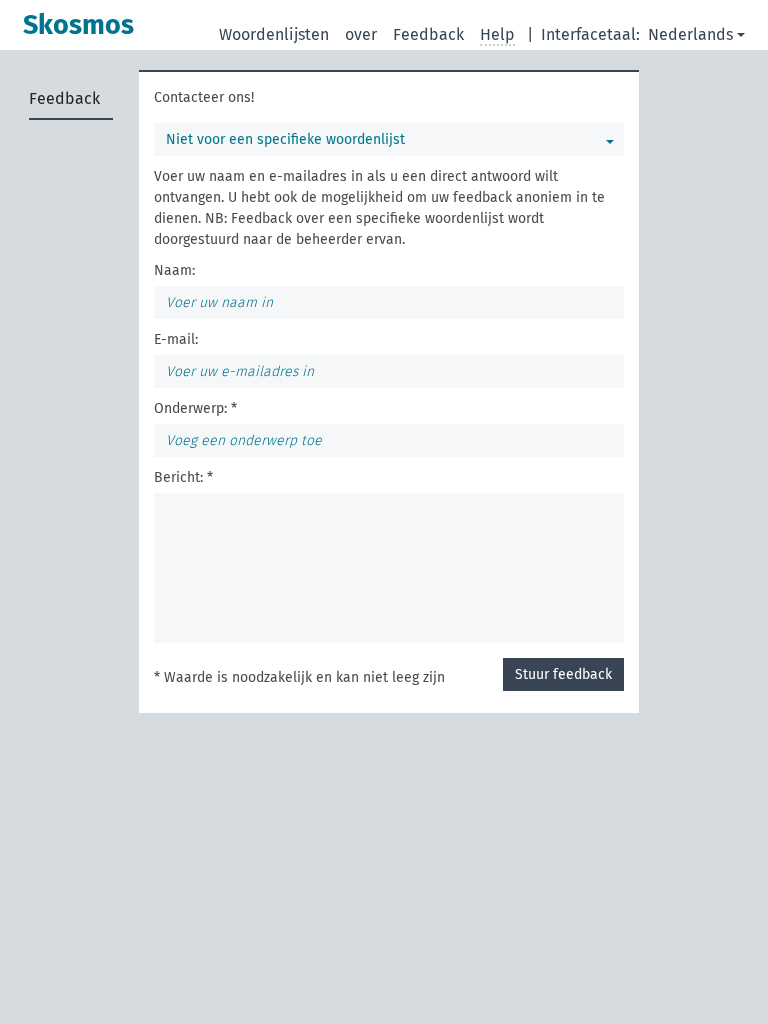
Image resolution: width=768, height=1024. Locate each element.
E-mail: (176, 339)
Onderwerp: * (195, 408)
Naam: (174, 270)
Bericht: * (183, 477)
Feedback (428, 34)
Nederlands (690, 34)
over (361, 34)
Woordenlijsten (274, 34)
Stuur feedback (563, 674)
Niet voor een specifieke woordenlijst (285, 139)
